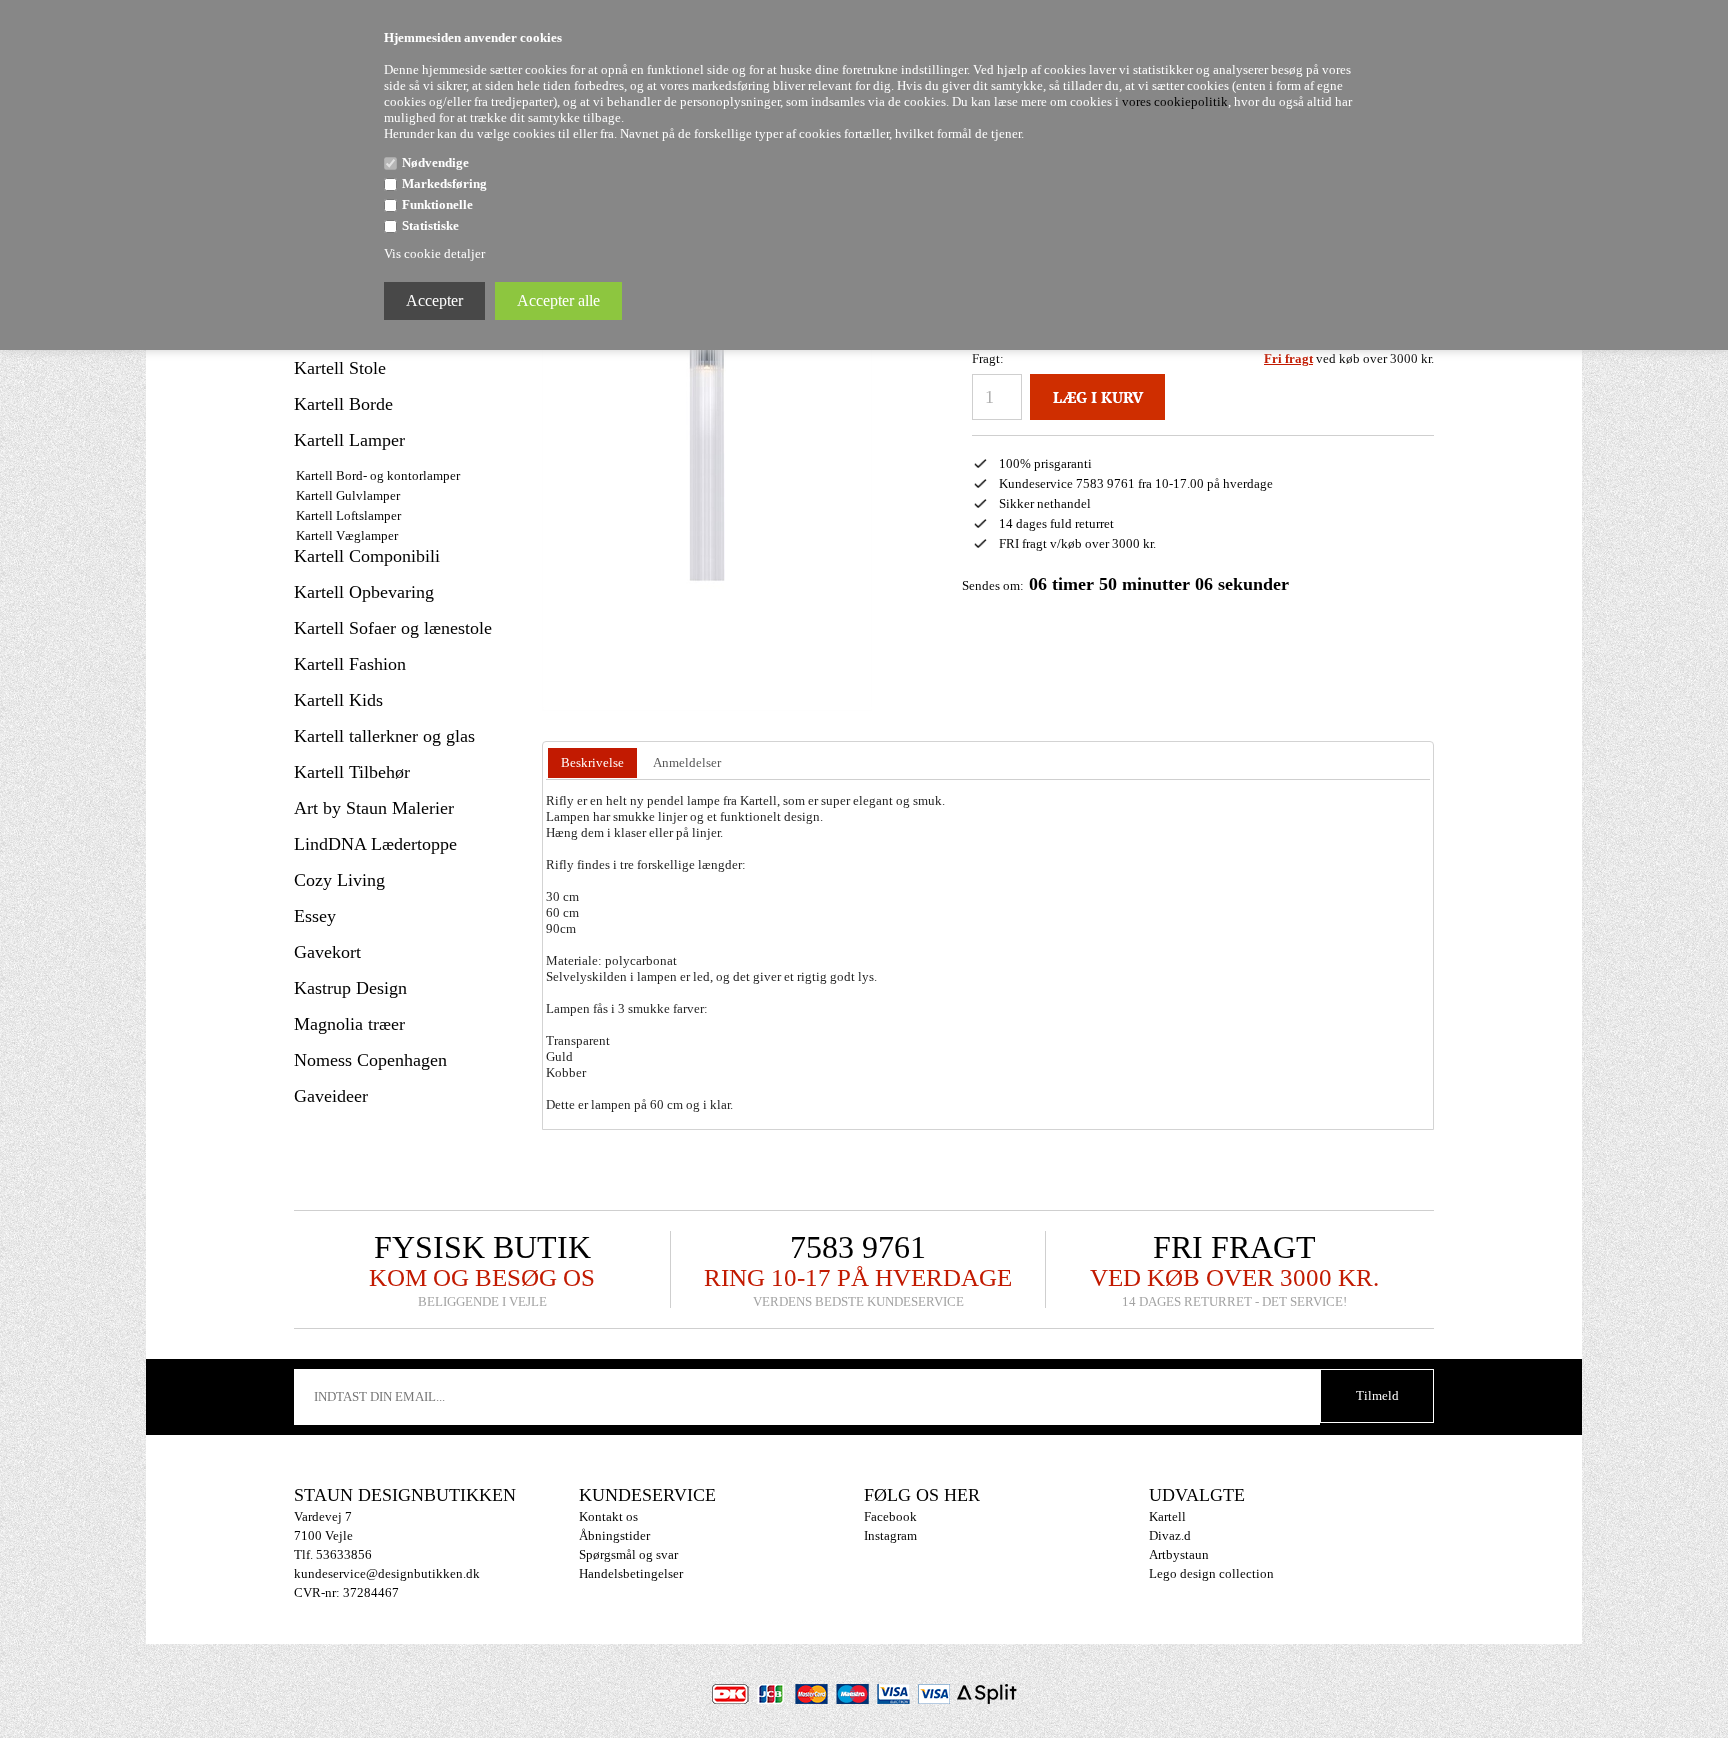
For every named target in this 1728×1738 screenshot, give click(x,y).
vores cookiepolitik (1175, 101)
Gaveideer (331, 1096)
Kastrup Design (350, 988)
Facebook (890, 1516)
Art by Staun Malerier (374, 808)
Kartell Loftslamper (348, 515)
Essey (315, 916)
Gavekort (327, 952)
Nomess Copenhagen (370, 1060)
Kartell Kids (338, 700)
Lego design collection (1211, 1573)
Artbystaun (1179, 1554)
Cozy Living (339, 880)
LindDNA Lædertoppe (375, 844)
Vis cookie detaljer (434, 253)
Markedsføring (444, 183)
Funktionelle (437, 204)
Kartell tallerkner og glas (384, 736)
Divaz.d (1170, 1535)
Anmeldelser (687, 762)
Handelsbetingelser (631, 1573)
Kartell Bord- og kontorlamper (378, 475)
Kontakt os (608, 1516)
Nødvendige (435, 162)
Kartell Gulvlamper (348, 495)
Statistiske (430, 225)
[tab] (592, 763)
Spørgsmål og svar (628, 1554)
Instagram (890, 1535)
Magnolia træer (349, 1024)
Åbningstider (614, 1535)
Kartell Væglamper (347, 535)
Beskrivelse (592, 762)
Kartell (1167, 1516)
